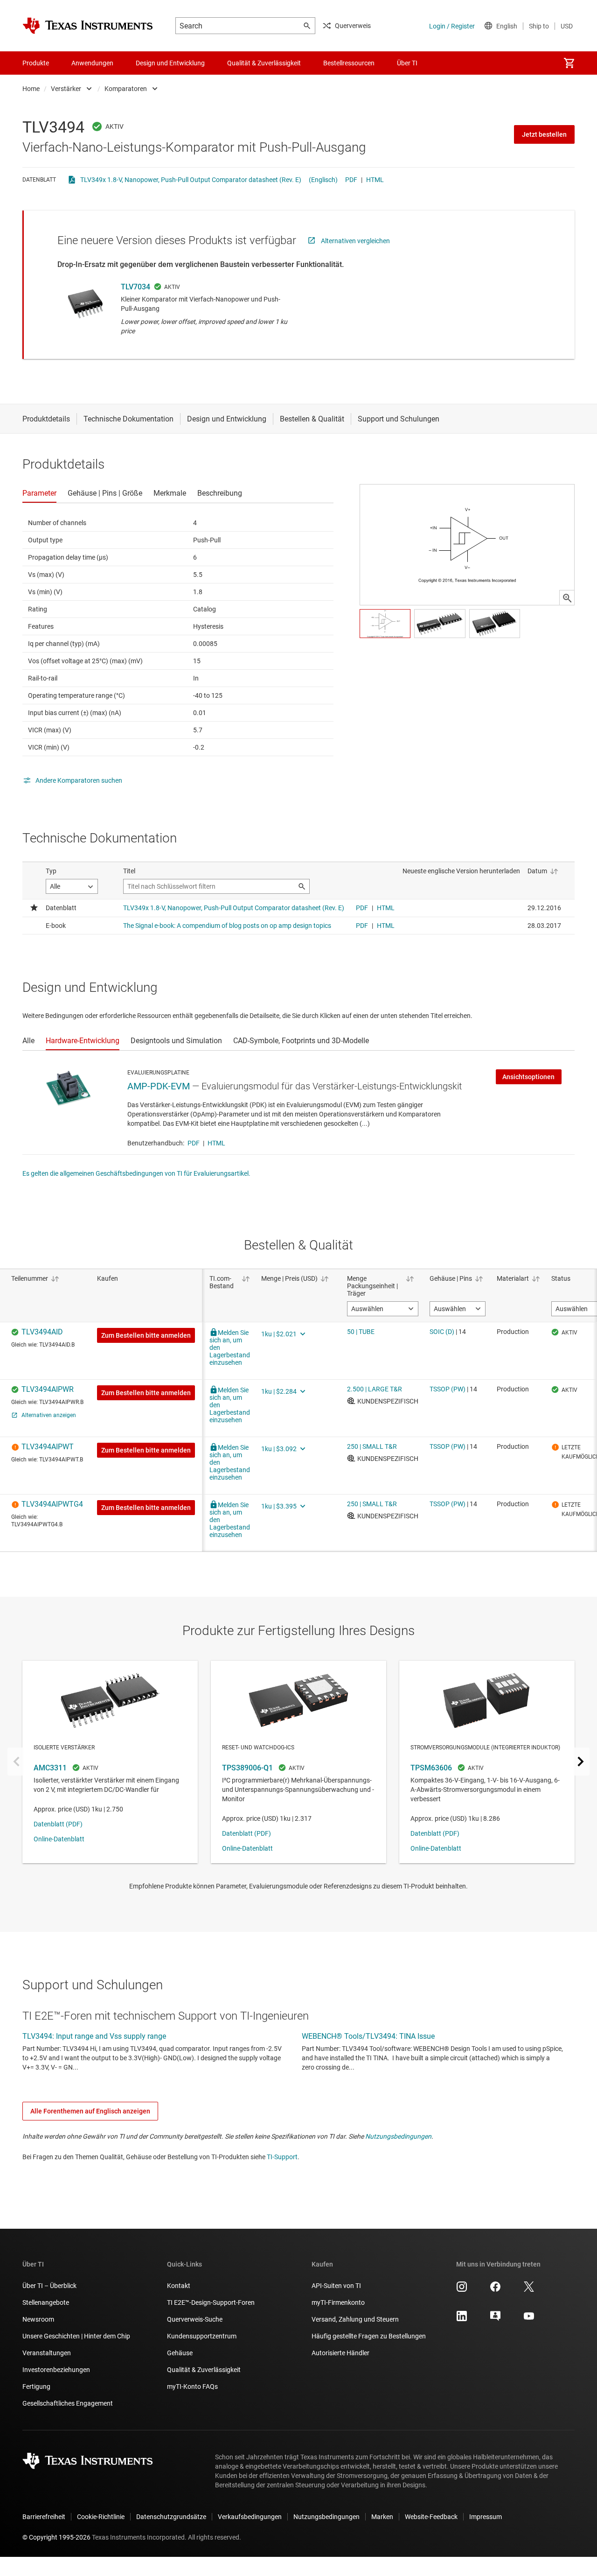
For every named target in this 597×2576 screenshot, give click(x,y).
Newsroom (38, 2319)
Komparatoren (126, 89)
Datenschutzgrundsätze (171, 2517)
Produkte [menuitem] (36, 63)
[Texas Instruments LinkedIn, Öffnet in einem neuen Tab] (462, 2319)
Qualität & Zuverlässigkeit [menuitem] (264, 63)
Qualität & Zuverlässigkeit (204, 2370)
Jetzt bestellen (544, 134)
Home (31, 89)
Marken (382, 2517)
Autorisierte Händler (340, 2353)
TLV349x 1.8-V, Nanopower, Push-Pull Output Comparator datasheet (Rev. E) (191, 180)
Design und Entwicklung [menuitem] (170, 63)
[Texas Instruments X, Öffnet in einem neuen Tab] (529, 2290)
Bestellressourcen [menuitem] (349, 63)
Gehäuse (180, 2353)
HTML (375, 180)
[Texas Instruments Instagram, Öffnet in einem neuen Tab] (462, 2290)
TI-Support (282, 2157)
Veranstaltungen (47, 2353)
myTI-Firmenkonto (338, 2302)
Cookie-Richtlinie (101, 2517)
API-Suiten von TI (336, 2286)
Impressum (486, 2517)
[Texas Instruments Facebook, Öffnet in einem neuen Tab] (495, 2290)
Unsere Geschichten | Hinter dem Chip (76, 2336)
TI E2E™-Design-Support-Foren (211, 2302)
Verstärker (66, 89)
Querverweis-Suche (195, 2319)
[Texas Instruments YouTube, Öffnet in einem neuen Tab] (529, 2319)
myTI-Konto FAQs (192, 2386)
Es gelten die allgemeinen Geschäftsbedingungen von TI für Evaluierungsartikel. (136, 1173)
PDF (351, 180)
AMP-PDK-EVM (159, 1086)
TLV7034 (135, 287)
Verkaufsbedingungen (250, 2517)
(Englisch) (323, 180)
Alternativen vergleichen (355, 241)
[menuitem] (569, 63)
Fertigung (36, 2386)
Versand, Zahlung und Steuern (355, 2319)
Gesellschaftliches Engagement (68, 2403)
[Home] (88, 26)
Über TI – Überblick (49, 2286)
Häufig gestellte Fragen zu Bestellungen (369, 2336)
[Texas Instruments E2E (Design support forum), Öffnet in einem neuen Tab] (495, 2319)
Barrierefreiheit (44, 2517)
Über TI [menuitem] (407, 63)
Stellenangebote (46, 2302)
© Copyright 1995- (56, 2537)
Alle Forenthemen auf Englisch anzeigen (90, 2111)
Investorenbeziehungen (56, 2370)
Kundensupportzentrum (202, 2336)
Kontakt (179, 2286)
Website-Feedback (431, 2517)
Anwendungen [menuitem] (92, 63)
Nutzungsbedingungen (398, 2136)
